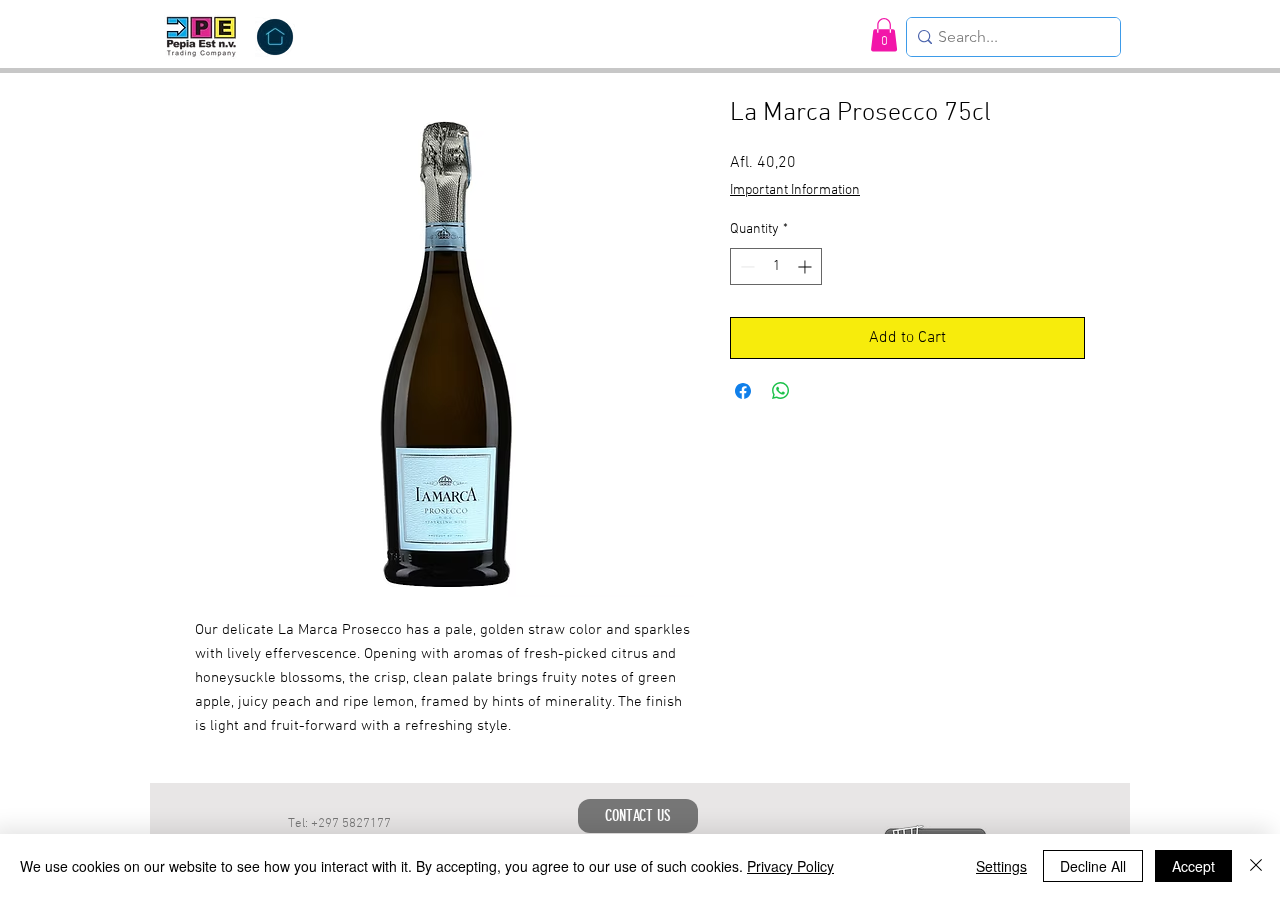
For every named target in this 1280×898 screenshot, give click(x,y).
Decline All (1093, 866)
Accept (1193, 866)
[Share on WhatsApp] (781, 391)
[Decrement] (745, 266)
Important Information (795, 190)
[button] (884, 34)
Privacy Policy (790, 866)
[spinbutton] (776, 266)
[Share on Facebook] (743, 391)
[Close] (1256, 866)
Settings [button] (1001, 866)
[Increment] (806, 266)
